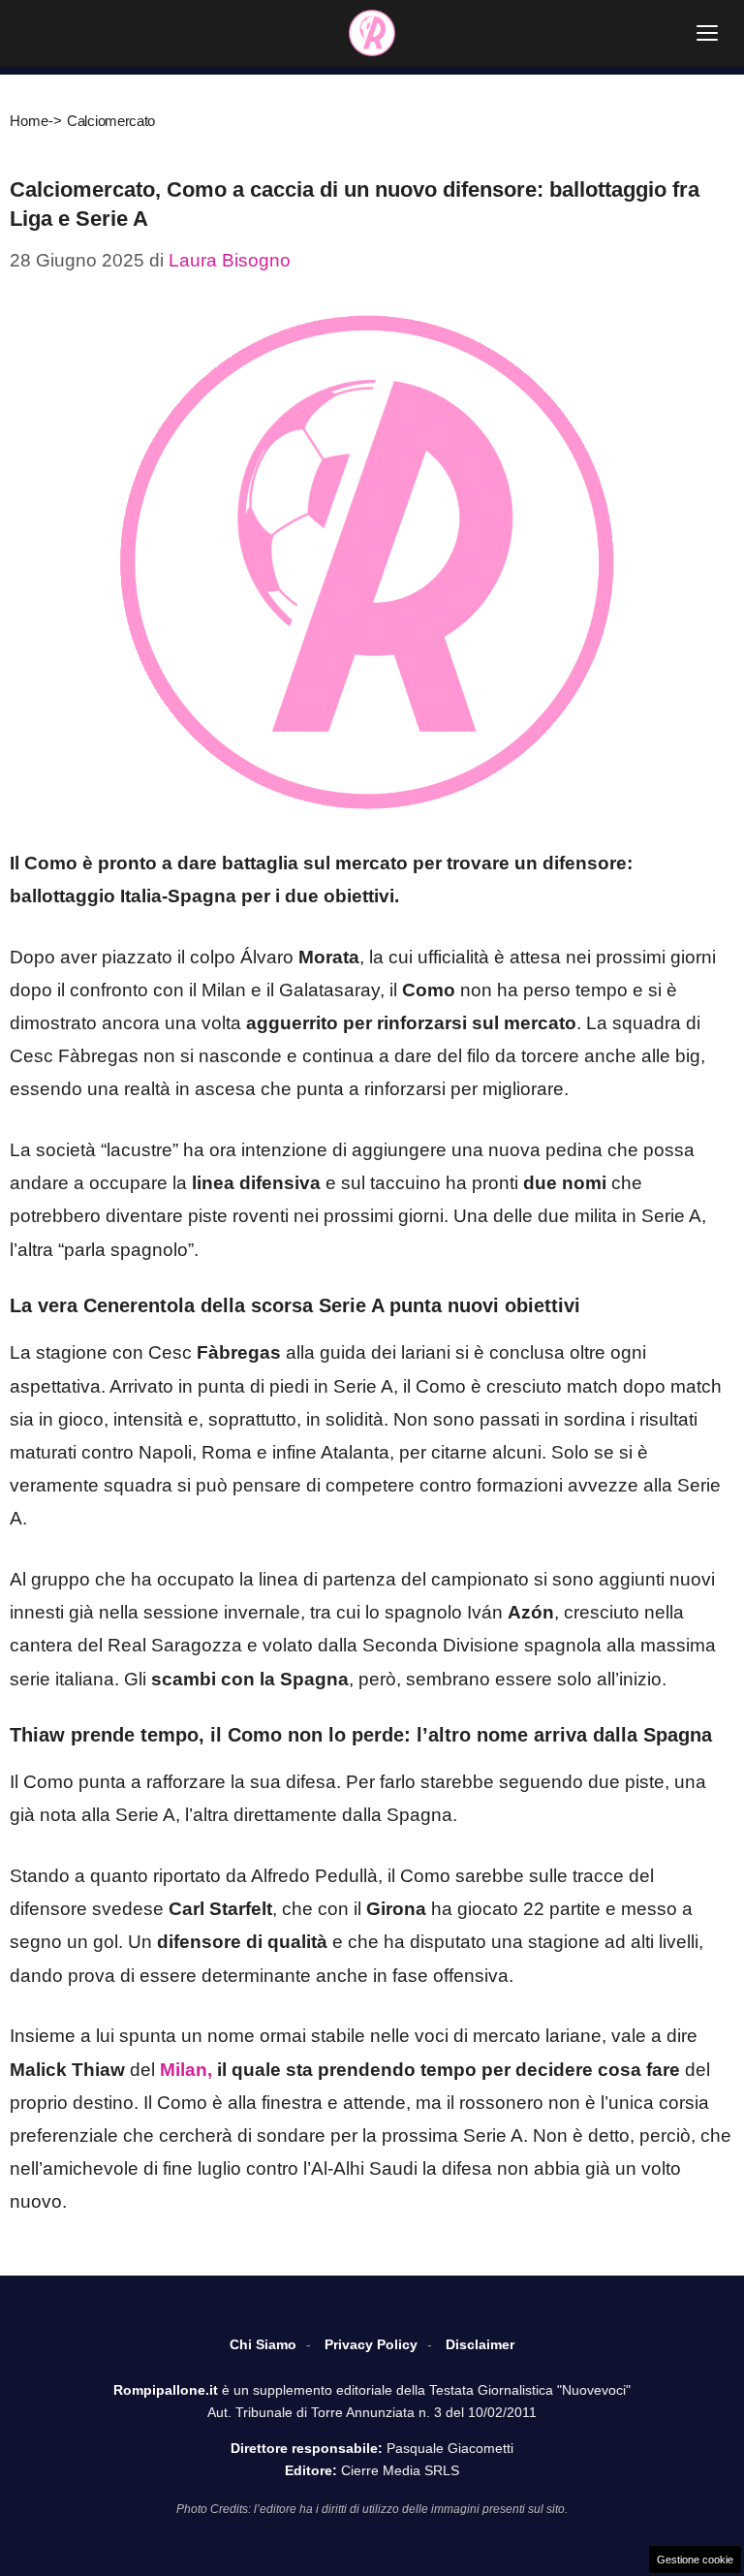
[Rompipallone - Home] (372, 33)
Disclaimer (480, 2344)
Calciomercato (111, 121)
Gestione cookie (695, 2560)
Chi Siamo (263, 2344)
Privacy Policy (371, 2344)
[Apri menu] (707, 33)
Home (29, 121)
